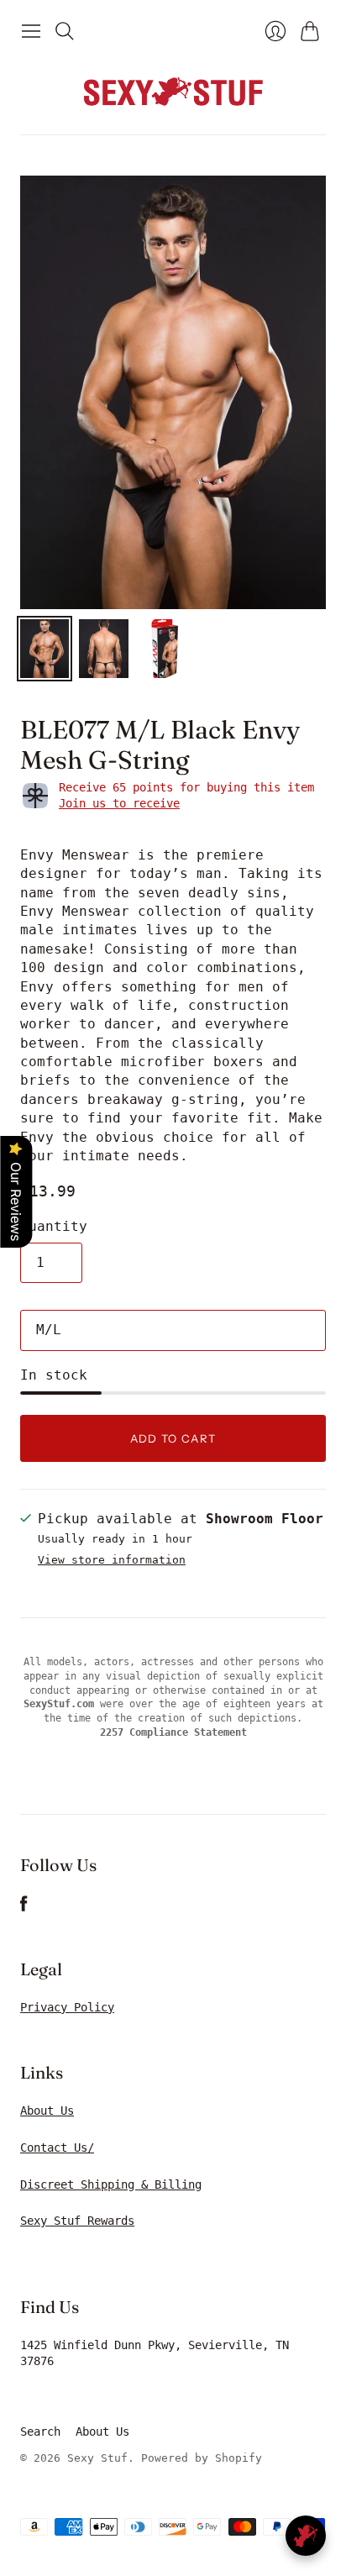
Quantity (54, 1226)
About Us (47, 2111)
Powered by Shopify (202, 2458)
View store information (112, 1560)
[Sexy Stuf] (173, 91)
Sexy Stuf (97, 2458)
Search (40, 2431)
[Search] (65, 31)
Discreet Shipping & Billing (111, 2184)
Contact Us (54, 2148)
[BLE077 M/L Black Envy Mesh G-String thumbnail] (45, 649)
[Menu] (31, 31)
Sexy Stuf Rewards (77, 2221)
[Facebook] (24, 1908)
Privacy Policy (67, 2007)
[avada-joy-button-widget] (306, 2536)
